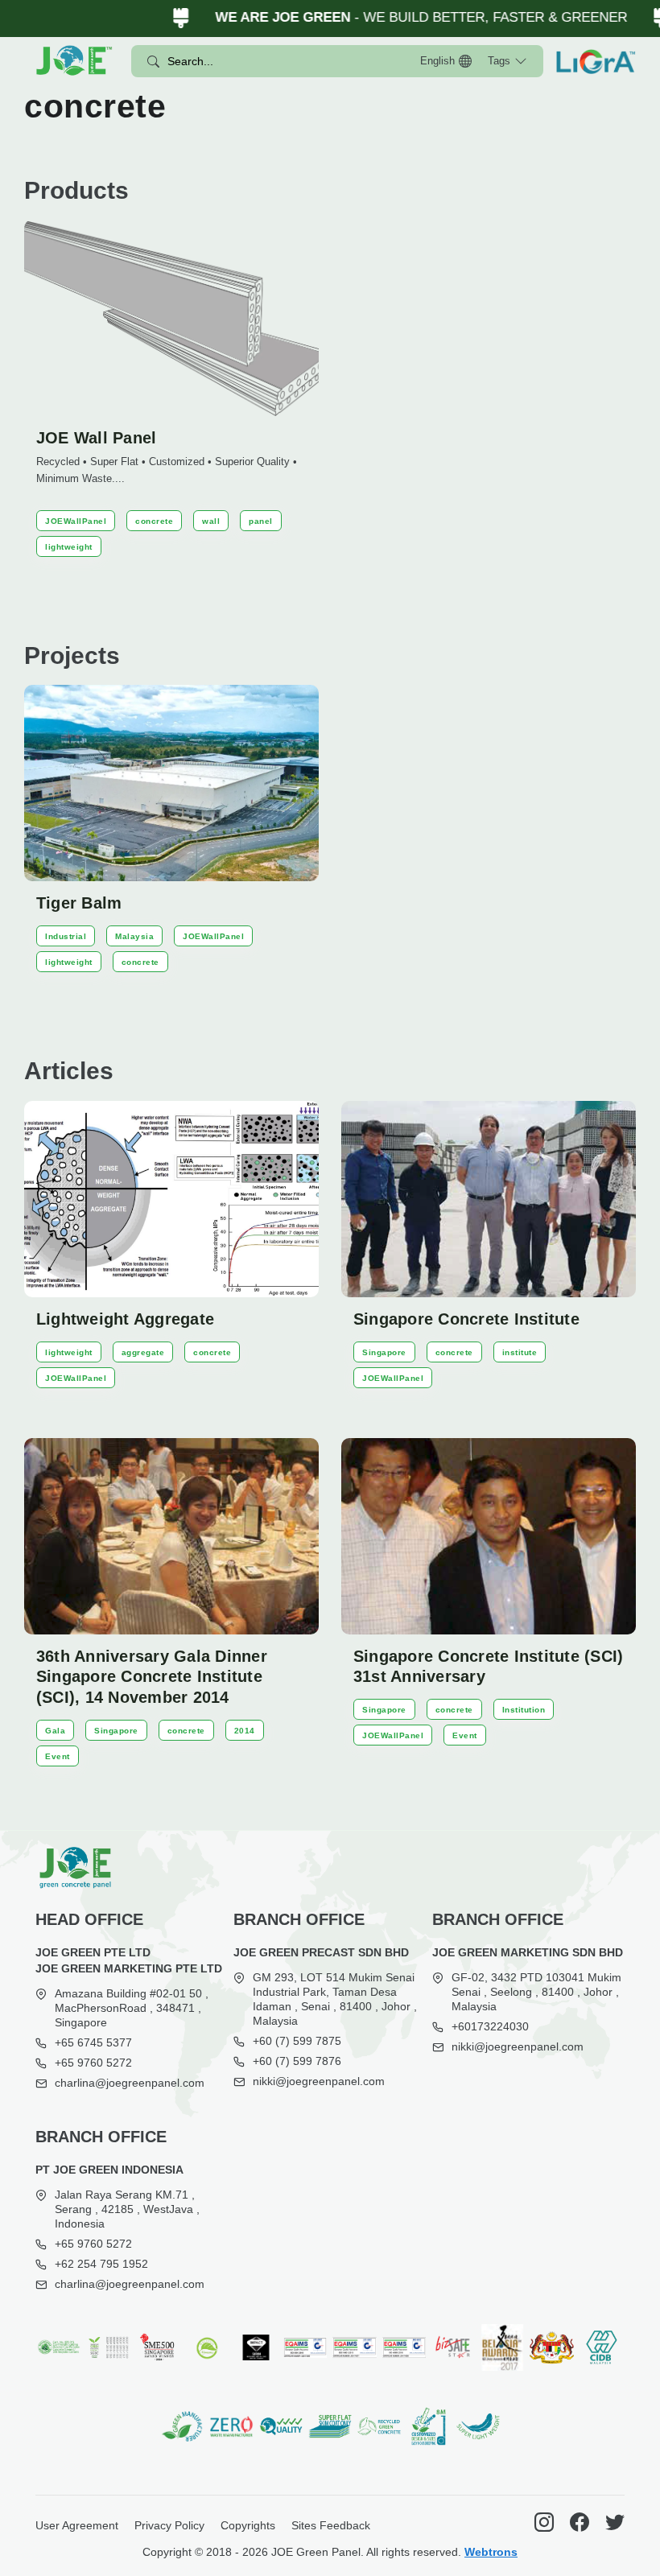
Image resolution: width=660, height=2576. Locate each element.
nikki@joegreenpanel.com (319, 2081)
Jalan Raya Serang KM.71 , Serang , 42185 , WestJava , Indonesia (127, 2209)
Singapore (384, 1352)
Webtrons (491, 2552)
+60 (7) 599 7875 (297, 2041)
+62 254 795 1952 (101, 2264)
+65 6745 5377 (93, 2042)
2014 (245, 1731)
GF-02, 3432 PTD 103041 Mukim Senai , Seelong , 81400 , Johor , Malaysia (536, 1992)
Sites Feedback (331, 2525)
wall (211, 521)
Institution (524, 1710)
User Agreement (77, 2525)
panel (261, 521)
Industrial (66, 936)
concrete (154, 521)
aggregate (143, 1352)
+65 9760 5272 (93, 2063)
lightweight (69, 547)
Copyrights (248, 2525)
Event (58, 1756)
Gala (55, 1731)
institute (520, 1352)
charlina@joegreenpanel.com (130, 2083)
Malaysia (134, 936)
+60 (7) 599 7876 (297, 2061)
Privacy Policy (169, 2525)
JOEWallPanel (76, 521)
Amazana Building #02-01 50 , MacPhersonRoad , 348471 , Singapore (132, 2008)
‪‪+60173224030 (490, 2026)
